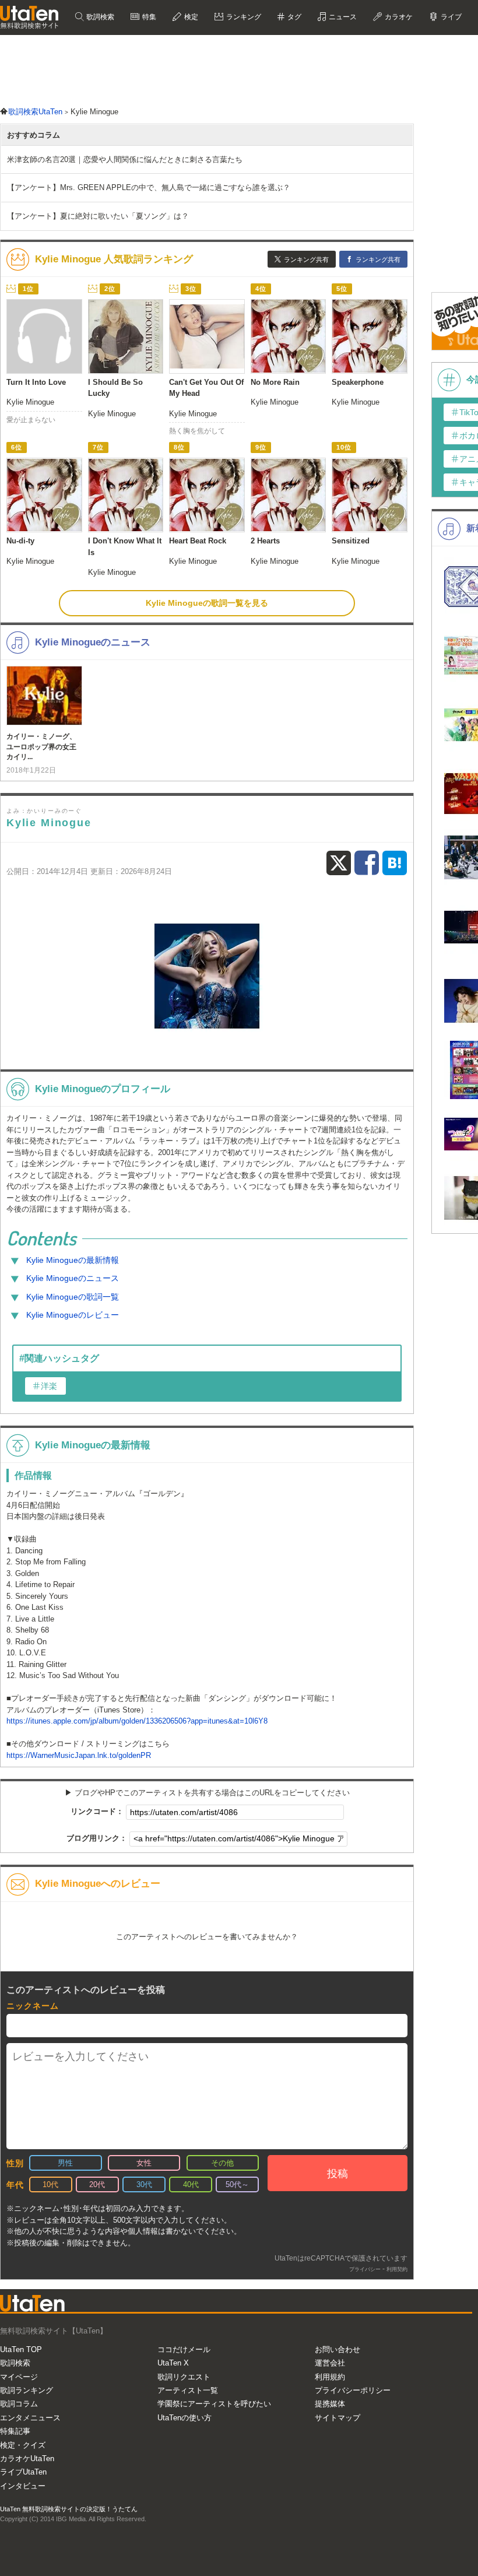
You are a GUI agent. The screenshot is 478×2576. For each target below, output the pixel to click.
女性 (144, 2163)
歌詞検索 (99, 17)
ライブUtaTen (23, 2472)
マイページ (19, 2377)
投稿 (338, 2174)
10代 (50, 2184)
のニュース (73, 1278)
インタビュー (23, 2486)
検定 (190, 17)
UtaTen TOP (21, 2349)
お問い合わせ (338, 2349)
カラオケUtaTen (27, 2459)
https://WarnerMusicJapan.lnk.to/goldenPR (79, 1755)
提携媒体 (330, 2404)
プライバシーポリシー (353, 2390)
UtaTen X (173, 2363)
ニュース (342, 17)
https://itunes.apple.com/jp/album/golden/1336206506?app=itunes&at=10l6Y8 (137, 1721)
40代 (191, 2184)
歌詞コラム (19, 2404)
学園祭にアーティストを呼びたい (214, 2404)
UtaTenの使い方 (184, 2418)
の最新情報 (73, 1260)
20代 (97, 2184)
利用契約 (397, 2269)
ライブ (450, 17)
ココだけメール (184, 2349)
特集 (148, 17)
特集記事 (15, 2431)
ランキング (243, 17)
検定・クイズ (23, 2445)
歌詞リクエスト (184, 2377)
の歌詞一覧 (73, 1297)
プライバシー (365, 2269)
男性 (65, 2163)
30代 (144, 2184)
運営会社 (330, 2363)
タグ (294, 17)
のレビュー (73, 1315)
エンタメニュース (30, 2418)
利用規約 (330, 2377)
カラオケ (398, 17)
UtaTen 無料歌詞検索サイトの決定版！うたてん (69, 2509)
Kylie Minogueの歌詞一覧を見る (207, 603)
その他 (222, 2163)
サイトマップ (338, 2418)
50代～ (237, 2184)
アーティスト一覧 (188, 2390)
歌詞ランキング (27, 2390)
